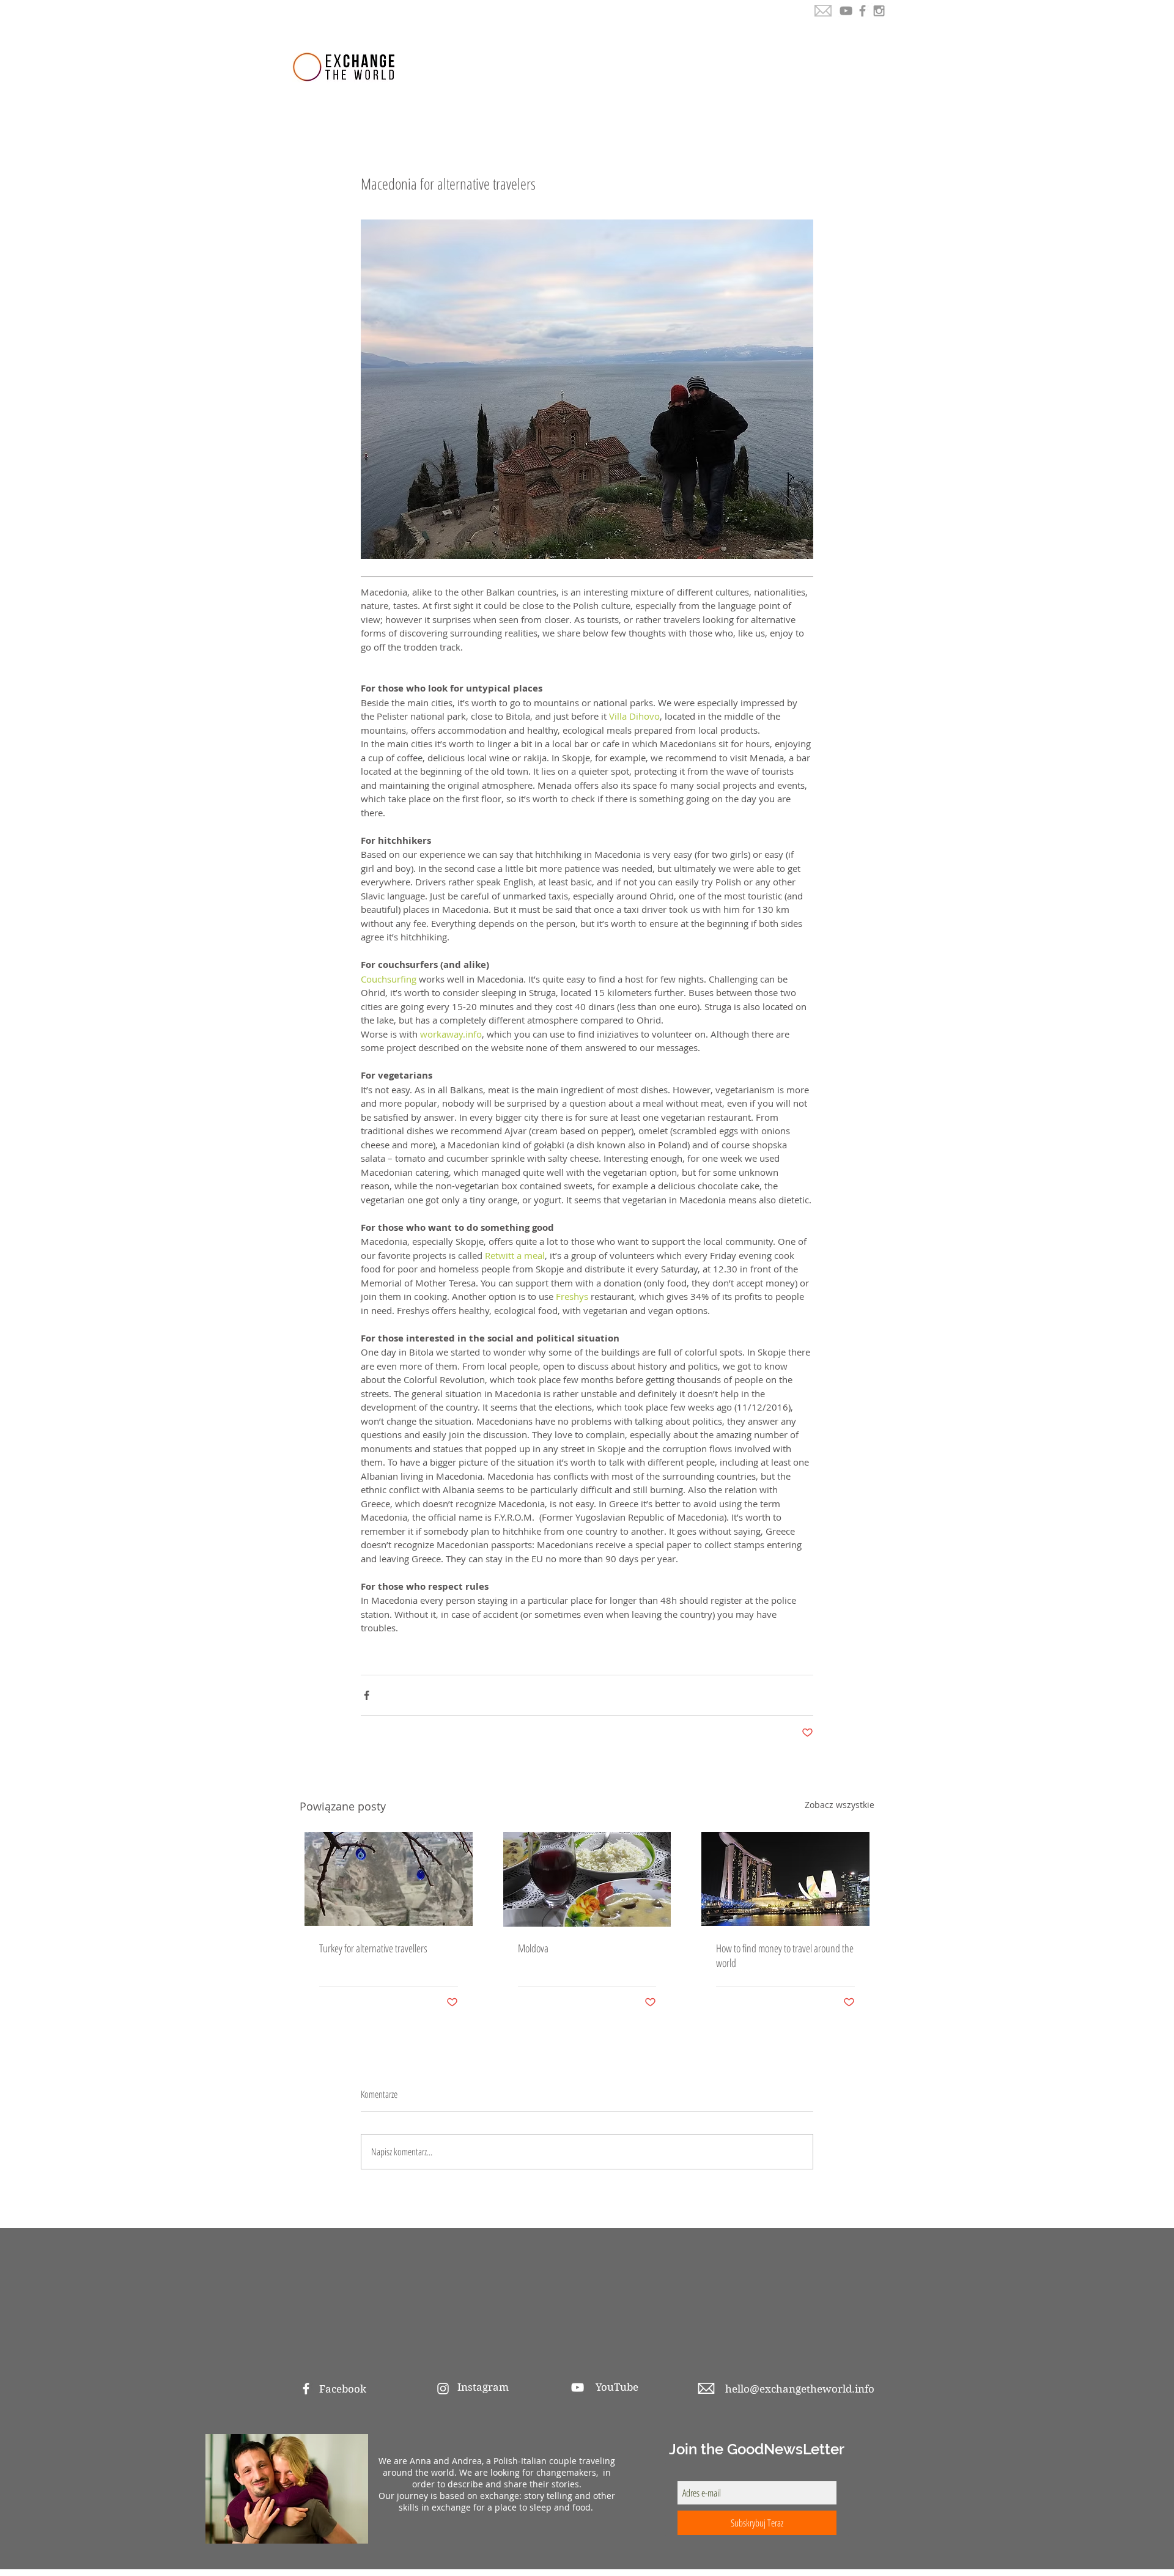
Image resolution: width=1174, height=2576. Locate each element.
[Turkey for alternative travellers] (389, 1879)
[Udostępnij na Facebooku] (367, 1695)
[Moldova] (587, 1879)
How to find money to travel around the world (785, 1955)
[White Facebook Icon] (306, 2389)
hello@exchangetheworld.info (800, 2389)
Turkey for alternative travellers (373, 1948)
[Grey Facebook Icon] (862, 11)
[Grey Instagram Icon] (879, 11)
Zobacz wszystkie (840, 1805)
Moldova (533, 1948)
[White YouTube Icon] (578, 2387)
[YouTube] (846, 11)
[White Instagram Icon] (443, 2389)
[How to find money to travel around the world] (785, 1879)
